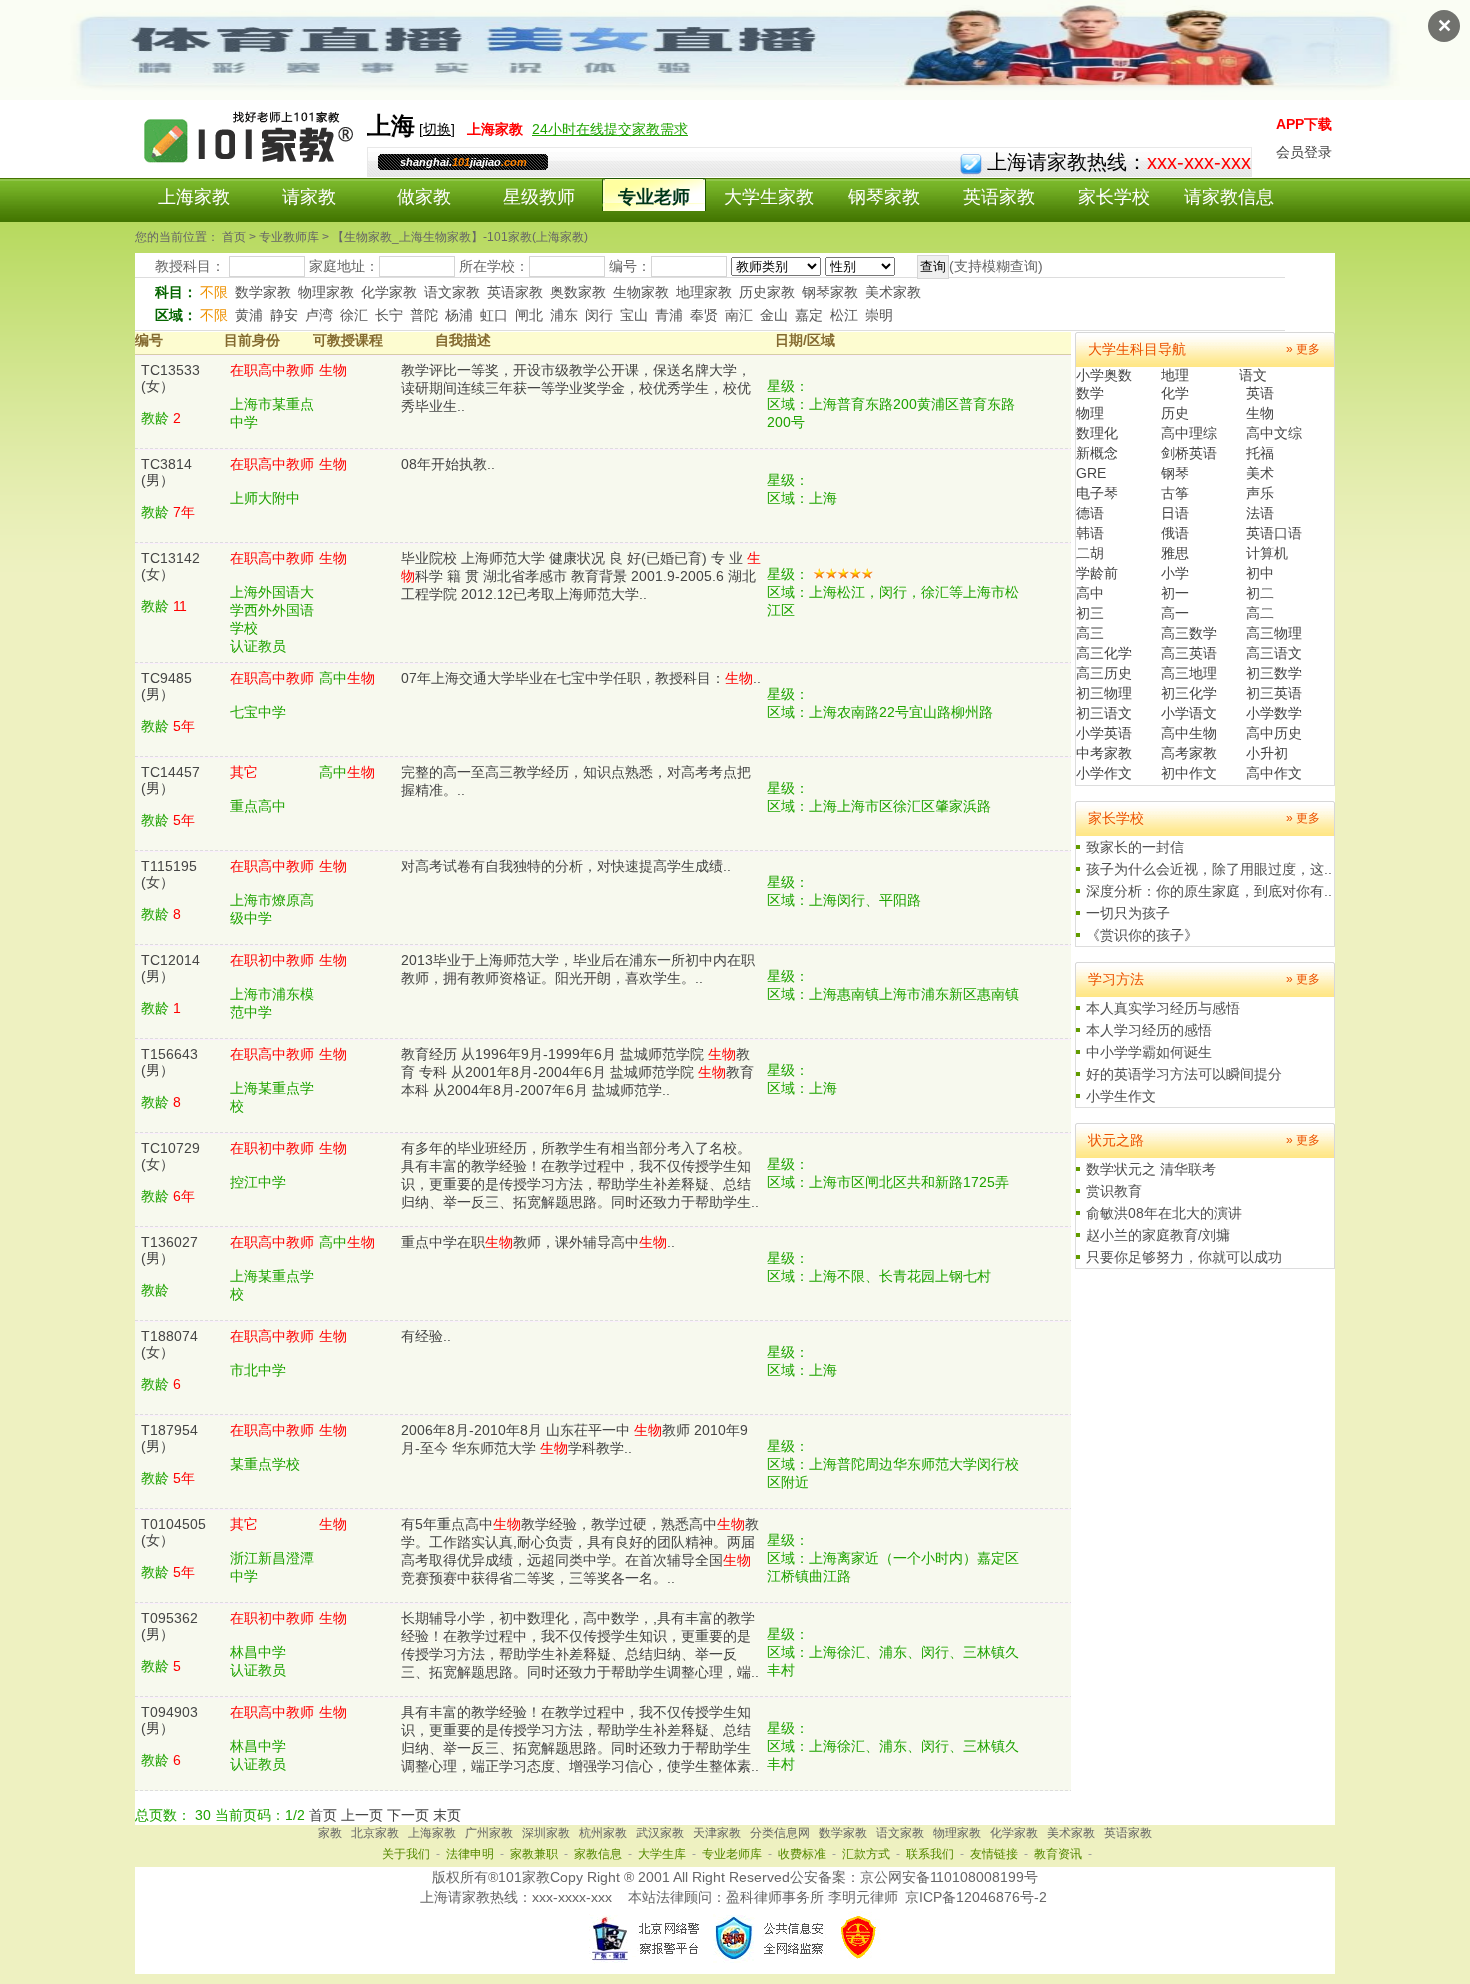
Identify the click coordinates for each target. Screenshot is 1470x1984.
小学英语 (1104, 733)
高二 (1260, 613)
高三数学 (1189, 633)
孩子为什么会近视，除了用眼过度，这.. (1209, 869)
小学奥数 (1104, 375)
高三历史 (1104, 673)
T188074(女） (169, 1344)
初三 (1090, 613)
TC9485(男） (166, 686)
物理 (1090, 413)
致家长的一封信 (1135, 847)
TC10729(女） (170, 1156)
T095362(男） (169, 1626)
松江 (844, 315)
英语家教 (999, 197)
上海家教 (194, 197)
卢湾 (319, 315)
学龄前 (1097, 573)
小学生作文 (1121, 1096)
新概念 (1097, 453)
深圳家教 (546, 1833)
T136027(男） (169, 1250)
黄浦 (249, 315)
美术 (1260, 473)
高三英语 (1189, 653)
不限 (214, 292)
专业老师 (654, 197)
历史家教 (767, 292)
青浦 (669, 315)
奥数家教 (578, 292)
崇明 (879, 315)
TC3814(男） (166, 472)
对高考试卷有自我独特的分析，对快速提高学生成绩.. (566, 866)
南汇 (739, 315)
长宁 (389, 315)
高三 (1090, 633)
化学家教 (389, 292)
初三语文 (1104, 713)
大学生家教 (769, 197)
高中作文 (1274, 773)
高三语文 (1274, 653)
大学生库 (662, 1854)
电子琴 (1097, 493)
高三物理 (1274, 633)
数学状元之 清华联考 (1151, 1169)
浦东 (564, 315)
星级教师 (539, 197)
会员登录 (1304, 152)
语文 (1253, 375)
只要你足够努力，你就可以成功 (1184, 1257)
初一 (1175, 593)
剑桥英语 (1189, 453)
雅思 (1175, 553)
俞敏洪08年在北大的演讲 (1164, 1213)
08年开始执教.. (448, 464)
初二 (1260, 593)
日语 (1175, 513)
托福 (1260, 453)
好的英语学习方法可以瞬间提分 (1184, 1074)
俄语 (1175, 533)
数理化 (1097, 433)
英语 (1260, 393)
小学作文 (1104, 773)
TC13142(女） (170, 566)
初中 (1260, 573)
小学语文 (1189, 713)
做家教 (424, 197)
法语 (1260, 513)
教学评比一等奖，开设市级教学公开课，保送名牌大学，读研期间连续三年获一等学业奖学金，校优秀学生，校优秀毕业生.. (576, 388)
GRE (1091, 473)
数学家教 (263, 292)
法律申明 (470, 1854)
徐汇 (354, 315)
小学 (1175, 573)
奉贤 (704, 315)
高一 (1175, 613)
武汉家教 (660, 1833)
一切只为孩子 (1128, 913)
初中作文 (1189, 773)
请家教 (309, 197)
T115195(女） (169, 874)
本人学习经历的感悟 (1149, 1030)
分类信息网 (780, 1833)
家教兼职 (534, 1854)
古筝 (1175, 493)
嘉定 (809, 315)
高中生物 (1189, 733)
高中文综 (1274, 433)
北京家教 (375, 1833)
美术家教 (893, 292)
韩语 (1090, 533)
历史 (1175, 413)
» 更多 (1303, 349)
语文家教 (452, 292)
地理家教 (704, 292)
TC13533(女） (170, 378)
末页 (447, 1815)
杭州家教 (603, 1833)
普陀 (424, 315)
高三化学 (1104, 653)
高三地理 (1189, 673)
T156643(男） (169, 1062)
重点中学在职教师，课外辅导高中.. (538, 1242)
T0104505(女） (173, 1532)
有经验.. (426, 1336)
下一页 (408, 1815)
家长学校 (1114, 197)
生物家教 (641, 292)
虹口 (494, 315)
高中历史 (1274, 733)
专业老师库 (732, 1854)
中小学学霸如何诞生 (1149, 1052)
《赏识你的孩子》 (1142, 935)
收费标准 (802, 1854)
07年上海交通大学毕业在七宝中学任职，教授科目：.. (581, 678)
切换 (437, 129)
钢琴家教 (884, 197)
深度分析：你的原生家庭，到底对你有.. (1209, 891)
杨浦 (459, 315)
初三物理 (1104, 693)
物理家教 (326, 292)
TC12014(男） (170, 968)
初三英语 (1274, 693)
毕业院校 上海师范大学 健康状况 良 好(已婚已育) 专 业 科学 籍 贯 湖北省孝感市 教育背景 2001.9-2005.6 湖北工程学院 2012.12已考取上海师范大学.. (581, 576)
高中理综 (1189, 433)
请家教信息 (1229, 197)
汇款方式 (866, 1854)
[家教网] (250, 167)
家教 (330, 1833)
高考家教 (1189, 753)
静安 (284, 315)
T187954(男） (169, 1438)
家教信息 (598, 1854)
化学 (1175, 393)
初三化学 (1189, 693)
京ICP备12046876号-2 (976, 1897)
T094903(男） (169, 1720)
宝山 (634, 315)
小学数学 (1274, 713)
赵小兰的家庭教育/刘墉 (1158, 1235)
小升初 (1267, 753)
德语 (1090, 513)
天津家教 (717, 1833)
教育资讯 (1058, 1854)
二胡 (1090, 553)
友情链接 (994, 1854)
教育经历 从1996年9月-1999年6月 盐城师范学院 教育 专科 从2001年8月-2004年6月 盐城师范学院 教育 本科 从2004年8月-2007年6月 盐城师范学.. (577, 1072)
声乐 (1260, 493)
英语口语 (1274, 533)
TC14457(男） (170, 780)
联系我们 (930, 1854)
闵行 (599, 315)
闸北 (529, 315)
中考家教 (1104, 753)
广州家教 (489, 1833)
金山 (774, 315)
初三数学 (1274, 673)
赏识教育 (1114, 1191)
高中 (1090, 593)
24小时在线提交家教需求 (610, 129)
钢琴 (1175, 473)
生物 (1260, 413)
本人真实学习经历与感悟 (1163, 1008)
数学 (1090, 393)
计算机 (1267, 553)
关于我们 (406, 1854)
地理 (1175, 375)
